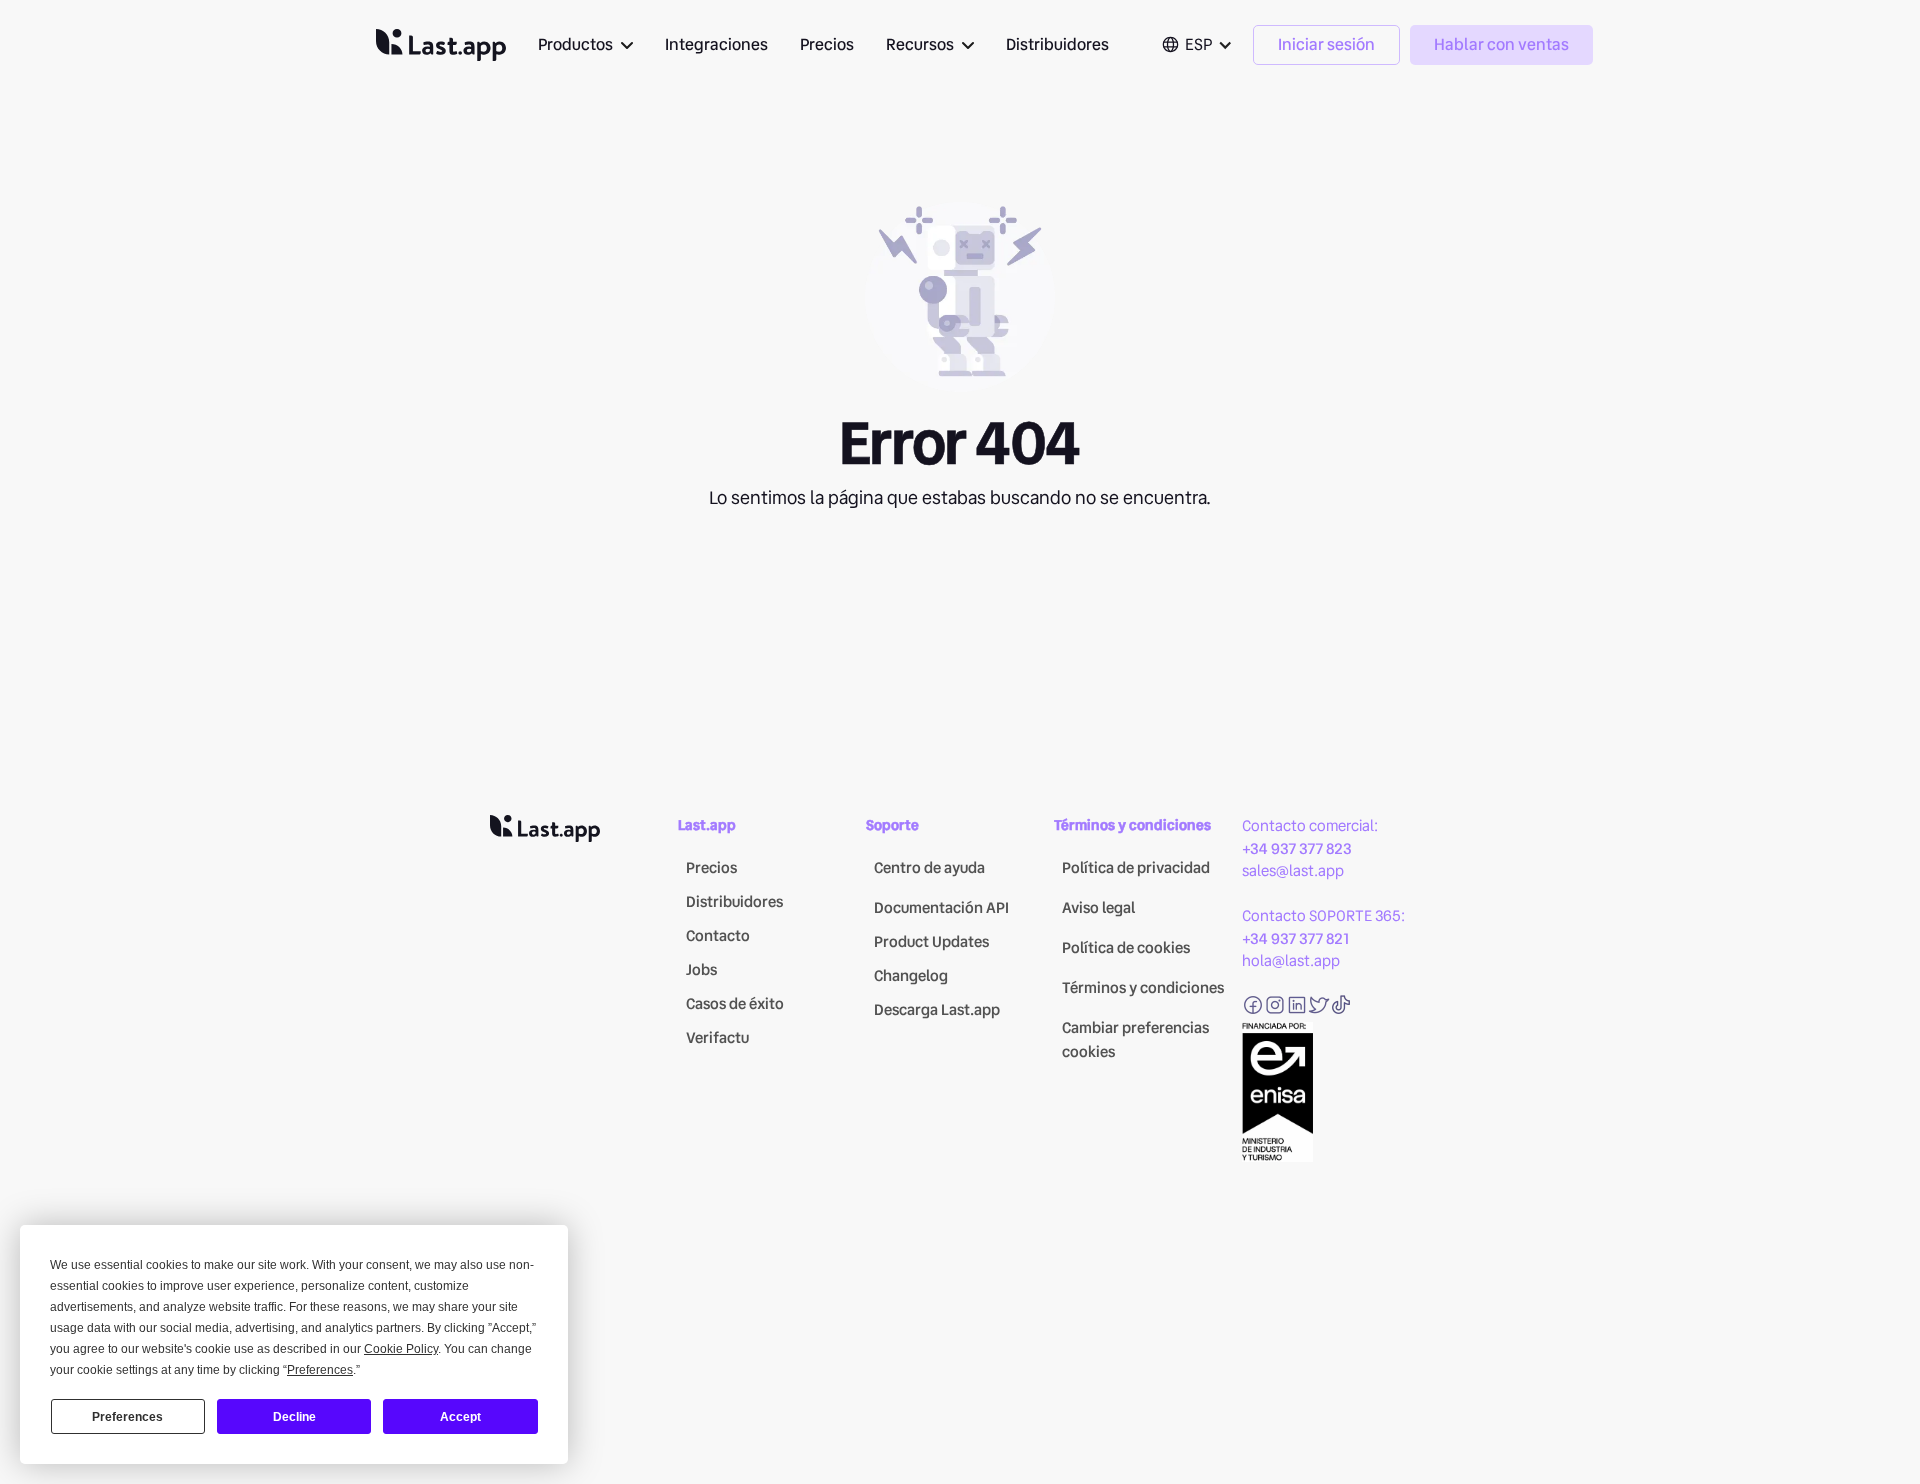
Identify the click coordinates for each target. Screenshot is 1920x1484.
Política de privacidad (1136, 868)
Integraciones (716, 44)
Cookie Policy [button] (401, 1349)
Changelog (911, 976)
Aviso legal (1098, 908)
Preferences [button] (320, 1370)
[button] (585, 45)
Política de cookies (1126, 948)
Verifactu (717, 1038)
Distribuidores (1057, 44)
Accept (460, 1417)
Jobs (701, 970)
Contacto (718, 936)
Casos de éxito (735, 1004)
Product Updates (931, 942)
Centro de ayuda (929, 868)
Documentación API (941, 908)
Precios (827, 44)
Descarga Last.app (937, 1010)
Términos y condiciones (1143, 988)
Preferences (127, 1417)
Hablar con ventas (1501, 44)
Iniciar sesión (1326, 44)
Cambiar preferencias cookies (1135, 1040)
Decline (294, 1417)
